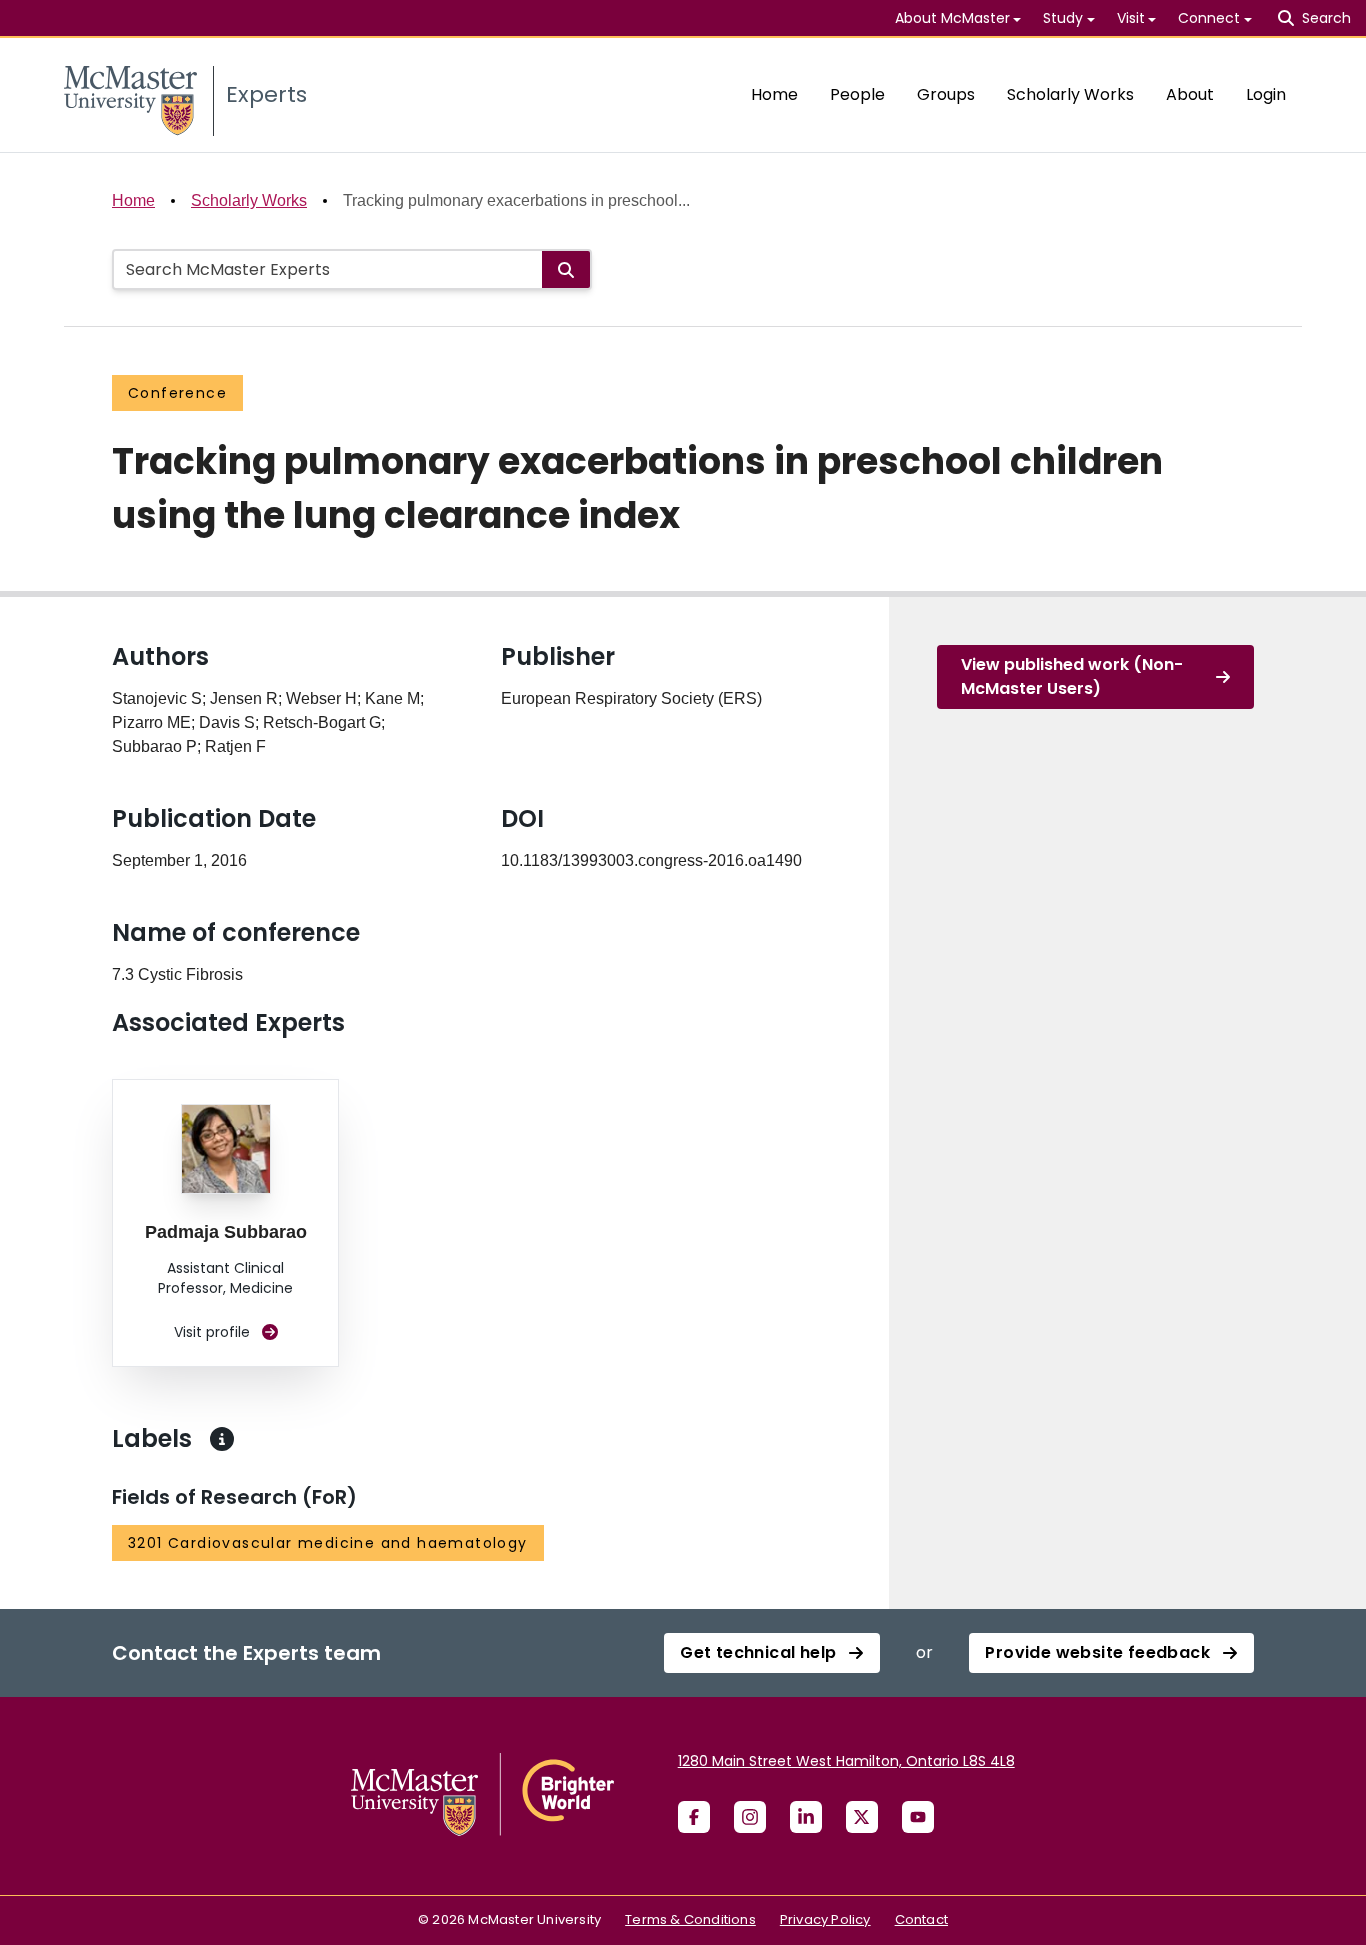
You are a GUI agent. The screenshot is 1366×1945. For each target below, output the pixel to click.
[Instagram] (750, 1817)
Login (1266, 94)
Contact (921, 1919)
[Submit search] (566, 269)
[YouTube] (918, 1817)
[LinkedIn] (806, 1817)
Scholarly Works (1070, 94)
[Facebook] (694, 1817)
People (857, 94)
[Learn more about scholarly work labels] (222, 1439)
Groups (946, 94)
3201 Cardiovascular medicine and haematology (328, 1543)
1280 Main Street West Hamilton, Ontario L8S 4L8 (846, 1761)
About (1190, 94)
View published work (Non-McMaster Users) (1072, 676)
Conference (177, 393)
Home (774, 94)
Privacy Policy (825, 1919)
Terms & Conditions (690, 1919)
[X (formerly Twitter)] (862, 1817)
